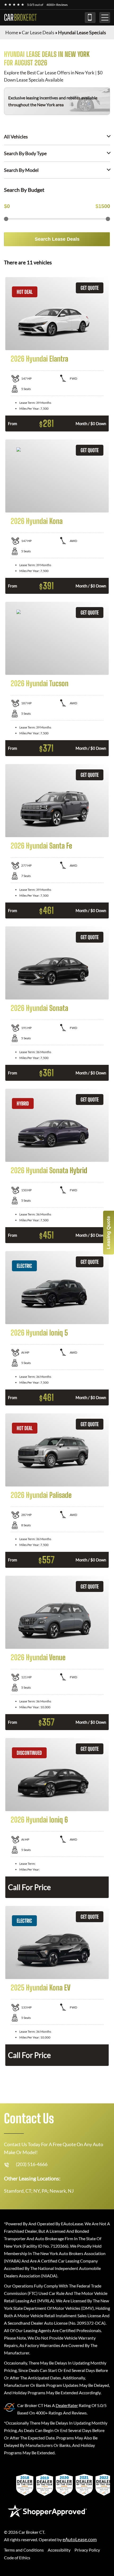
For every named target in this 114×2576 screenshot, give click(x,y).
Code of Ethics (17, 2558)
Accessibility (59, 2550)
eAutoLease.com (80, 2539)
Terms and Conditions (24, 2550)
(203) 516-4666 (90, 18)
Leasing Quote (108, 1233)
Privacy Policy (87, 2550)
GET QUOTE (90, 288)
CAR (20, 18)
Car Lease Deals (38, 32)
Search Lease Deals (57, 239)
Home (12, 32)
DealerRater (67, 2405)
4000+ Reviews (57, 5)
